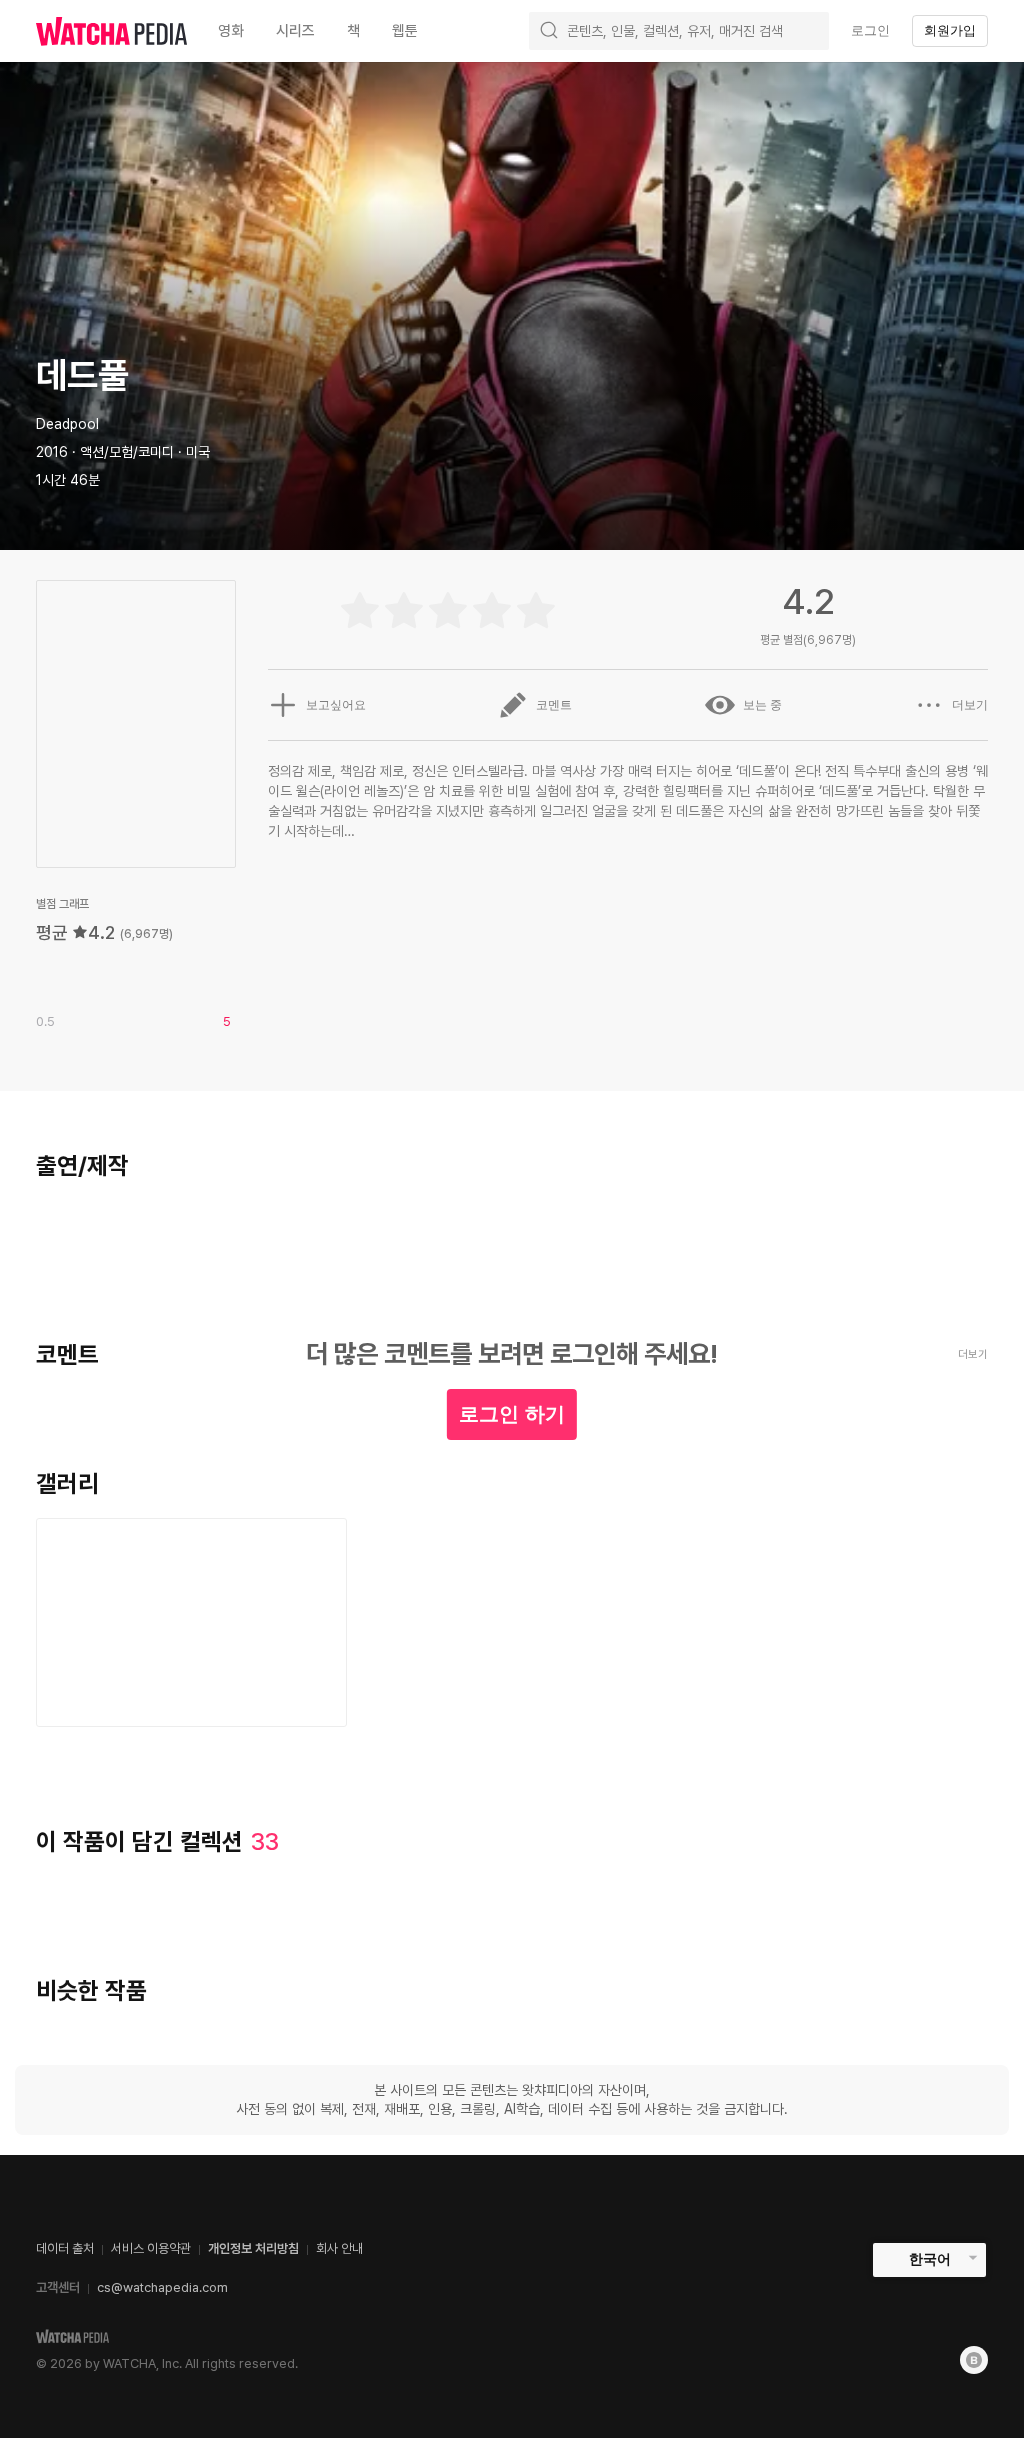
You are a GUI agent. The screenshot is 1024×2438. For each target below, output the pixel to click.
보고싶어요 (336, 705)
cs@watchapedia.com (162, 2287)
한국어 (930, 2259)
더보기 (970, 705)
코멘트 (554, 705)
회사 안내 (339, 2248)
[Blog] (974, 2360)
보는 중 (762, 705)
